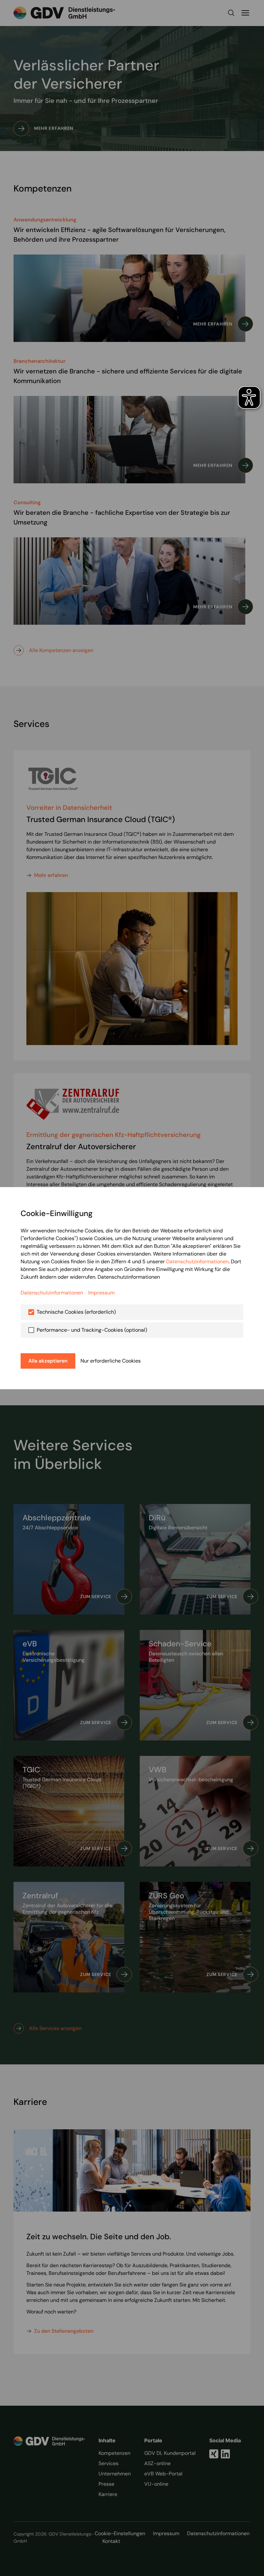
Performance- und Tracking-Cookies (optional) (92, 1330)
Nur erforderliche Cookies (111, 1361)
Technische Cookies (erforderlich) (76, 1312)
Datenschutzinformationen (197, 1261)
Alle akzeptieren (48, 1361)
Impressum (101, 1293)
